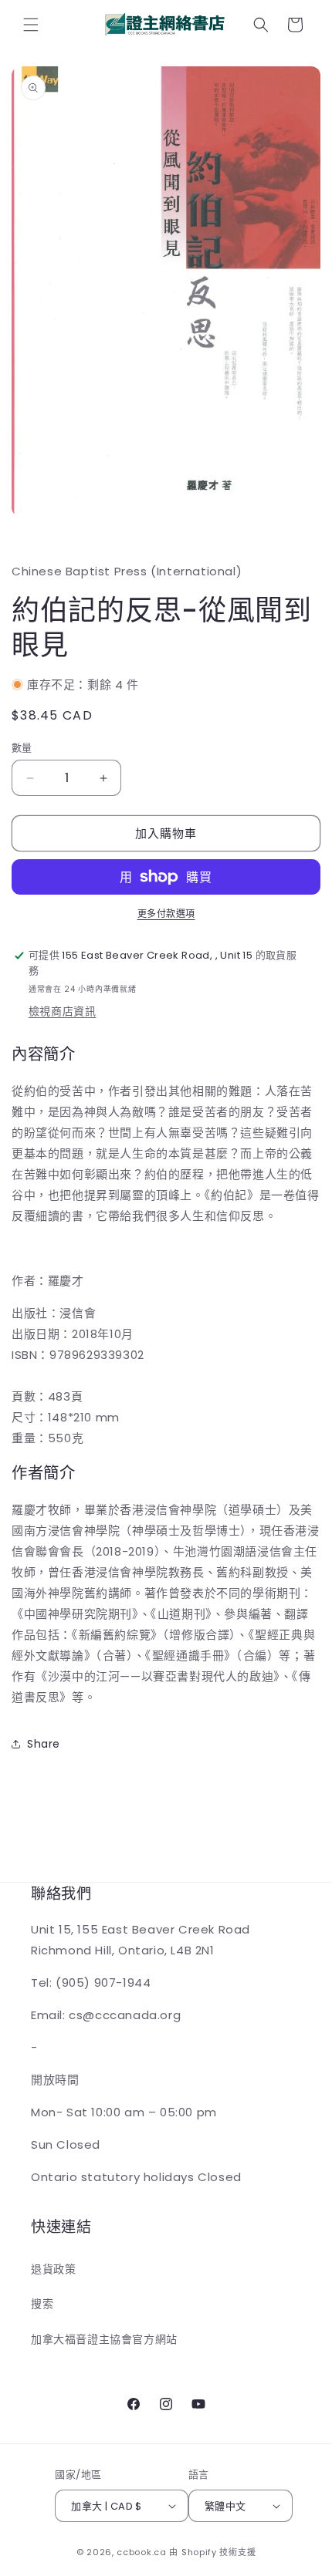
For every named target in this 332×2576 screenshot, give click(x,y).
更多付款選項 (166, 914)
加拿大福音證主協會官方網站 (104, 2339)
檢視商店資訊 (63, 1011)
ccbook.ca (141, 2552)
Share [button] (44, 1744)
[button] (31, 25)
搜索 (42, 2304)
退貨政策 (53, 2269)
